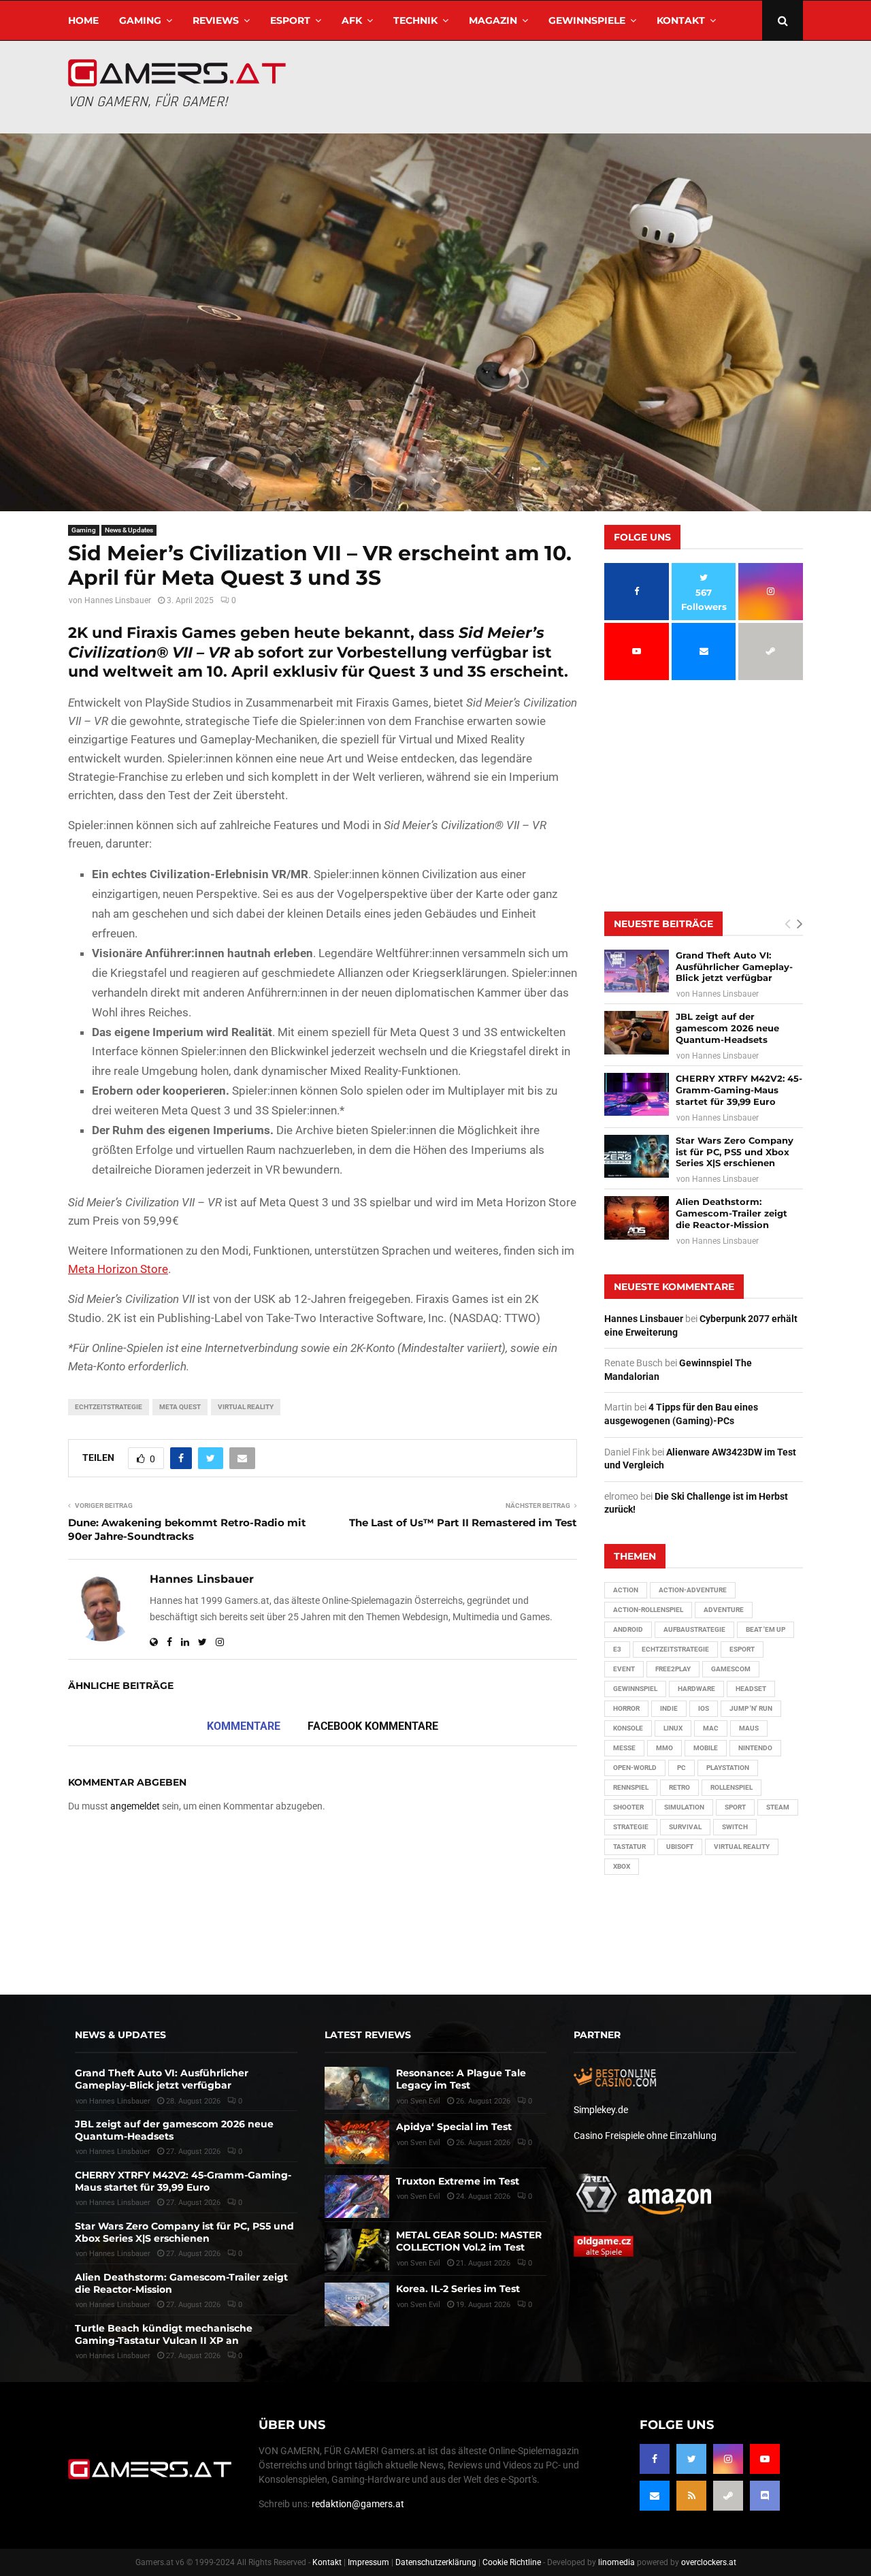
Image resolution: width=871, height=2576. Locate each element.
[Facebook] (655, 2459)
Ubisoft (680, 1847)
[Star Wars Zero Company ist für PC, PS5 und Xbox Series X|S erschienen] (637, 1156)
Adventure (724, 1610)
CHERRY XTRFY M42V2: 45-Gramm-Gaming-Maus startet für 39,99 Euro (739, 1090)
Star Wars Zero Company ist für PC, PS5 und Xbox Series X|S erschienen (735, 1152)
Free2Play (673, 1669)
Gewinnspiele (587, 20)
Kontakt (681, 20)
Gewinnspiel (635, 1689)
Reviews (216, 20)
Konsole (628, 1728)
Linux (673, 1728)
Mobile (706, 1748)
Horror (626, 1708)
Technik (415, 20)
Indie (669, 1708)
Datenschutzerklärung (436, 2562)
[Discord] (765, 2496)
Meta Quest (180, 1407)
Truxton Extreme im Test (458, 2181)
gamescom (731, 1669)
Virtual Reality (246, 1407)
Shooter (628, 1807)
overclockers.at (709, 2562)
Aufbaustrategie (694, 1629)
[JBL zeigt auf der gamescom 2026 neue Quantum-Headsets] (637, 1032)
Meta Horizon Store (118, 1269)
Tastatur (629, 1847)
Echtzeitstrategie (109, 1407)
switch (735, 1827)
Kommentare (244, 1726)
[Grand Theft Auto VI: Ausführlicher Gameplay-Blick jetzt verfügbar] (637, 971)
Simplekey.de (601, 2110)
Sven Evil (425, 2196)
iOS (704, 1708)
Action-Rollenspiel (648, 1610)
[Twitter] (691, 2459)
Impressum (368, 2562)
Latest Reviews (368, 2035)
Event (624, 1669)
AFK (352, 20)
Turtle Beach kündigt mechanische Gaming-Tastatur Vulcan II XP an (164, 2334)
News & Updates (129, 530)
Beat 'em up (766, 1629)
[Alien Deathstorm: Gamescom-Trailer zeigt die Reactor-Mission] (637, 1218)
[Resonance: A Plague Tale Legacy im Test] (357, 2088)
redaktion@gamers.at (358, 2504)
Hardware (696, 1689)
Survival (685, 1827)
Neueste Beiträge (663, 924)
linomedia (617, 2562)
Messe (624, 1748)
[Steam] (728, 2496)
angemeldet (135, 1806)
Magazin (493, 20)
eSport (290, 20)
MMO (664, 1748)
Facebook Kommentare (373, 1726)
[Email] (655, 2496)
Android (628, 1629)
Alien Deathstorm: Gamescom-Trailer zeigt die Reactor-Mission (732, 1213)
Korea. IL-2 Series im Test (458, 2289)
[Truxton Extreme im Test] (357, 2196)
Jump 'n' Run (751, 1708)
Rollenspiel (732, 1787)
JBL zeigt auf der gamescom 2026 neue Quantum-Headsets (727, 1028)
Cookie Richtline (512, 2562)
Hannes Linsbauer (118, 600)
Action (626, 1590)
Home (83, 20)
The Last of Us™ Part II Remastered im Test (463, 1523)
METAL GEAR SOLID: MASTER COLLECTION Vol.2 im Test (469, 2241)
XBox (622, 1866)
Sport (735, 1807)
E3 (617, 1649)
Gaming (140, 20)
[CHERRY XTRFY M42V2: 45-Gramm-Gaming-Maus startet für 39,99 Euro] (637, 1094)
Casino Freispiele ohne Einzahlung (645, 2136)
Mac (711, 1728)
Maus (749, 1728)
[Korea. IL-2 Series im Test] (357, 2304)
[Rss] (691, 2496)
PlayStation (728, 1768)
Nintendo (755, 1748)
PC (681, 1768)
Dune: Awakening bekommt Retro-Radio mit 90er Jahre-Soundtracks (187, 1529)
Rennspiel (631, 1787)
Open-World (635, 1768)
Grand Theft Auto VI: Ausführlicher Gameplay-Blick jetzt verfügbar (734, 967)
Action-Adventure (693, 1590)
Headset (751, 1689)
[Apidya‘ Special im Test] (357, 2142)
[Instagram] (728, 2459)
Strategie (631, 1827)
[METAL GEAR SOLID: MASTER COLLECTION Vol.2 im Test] (357, 2250)
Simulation (684, 1807)
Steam (778, 1807)
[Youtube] (765, 2459)
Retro (679, 1787)
